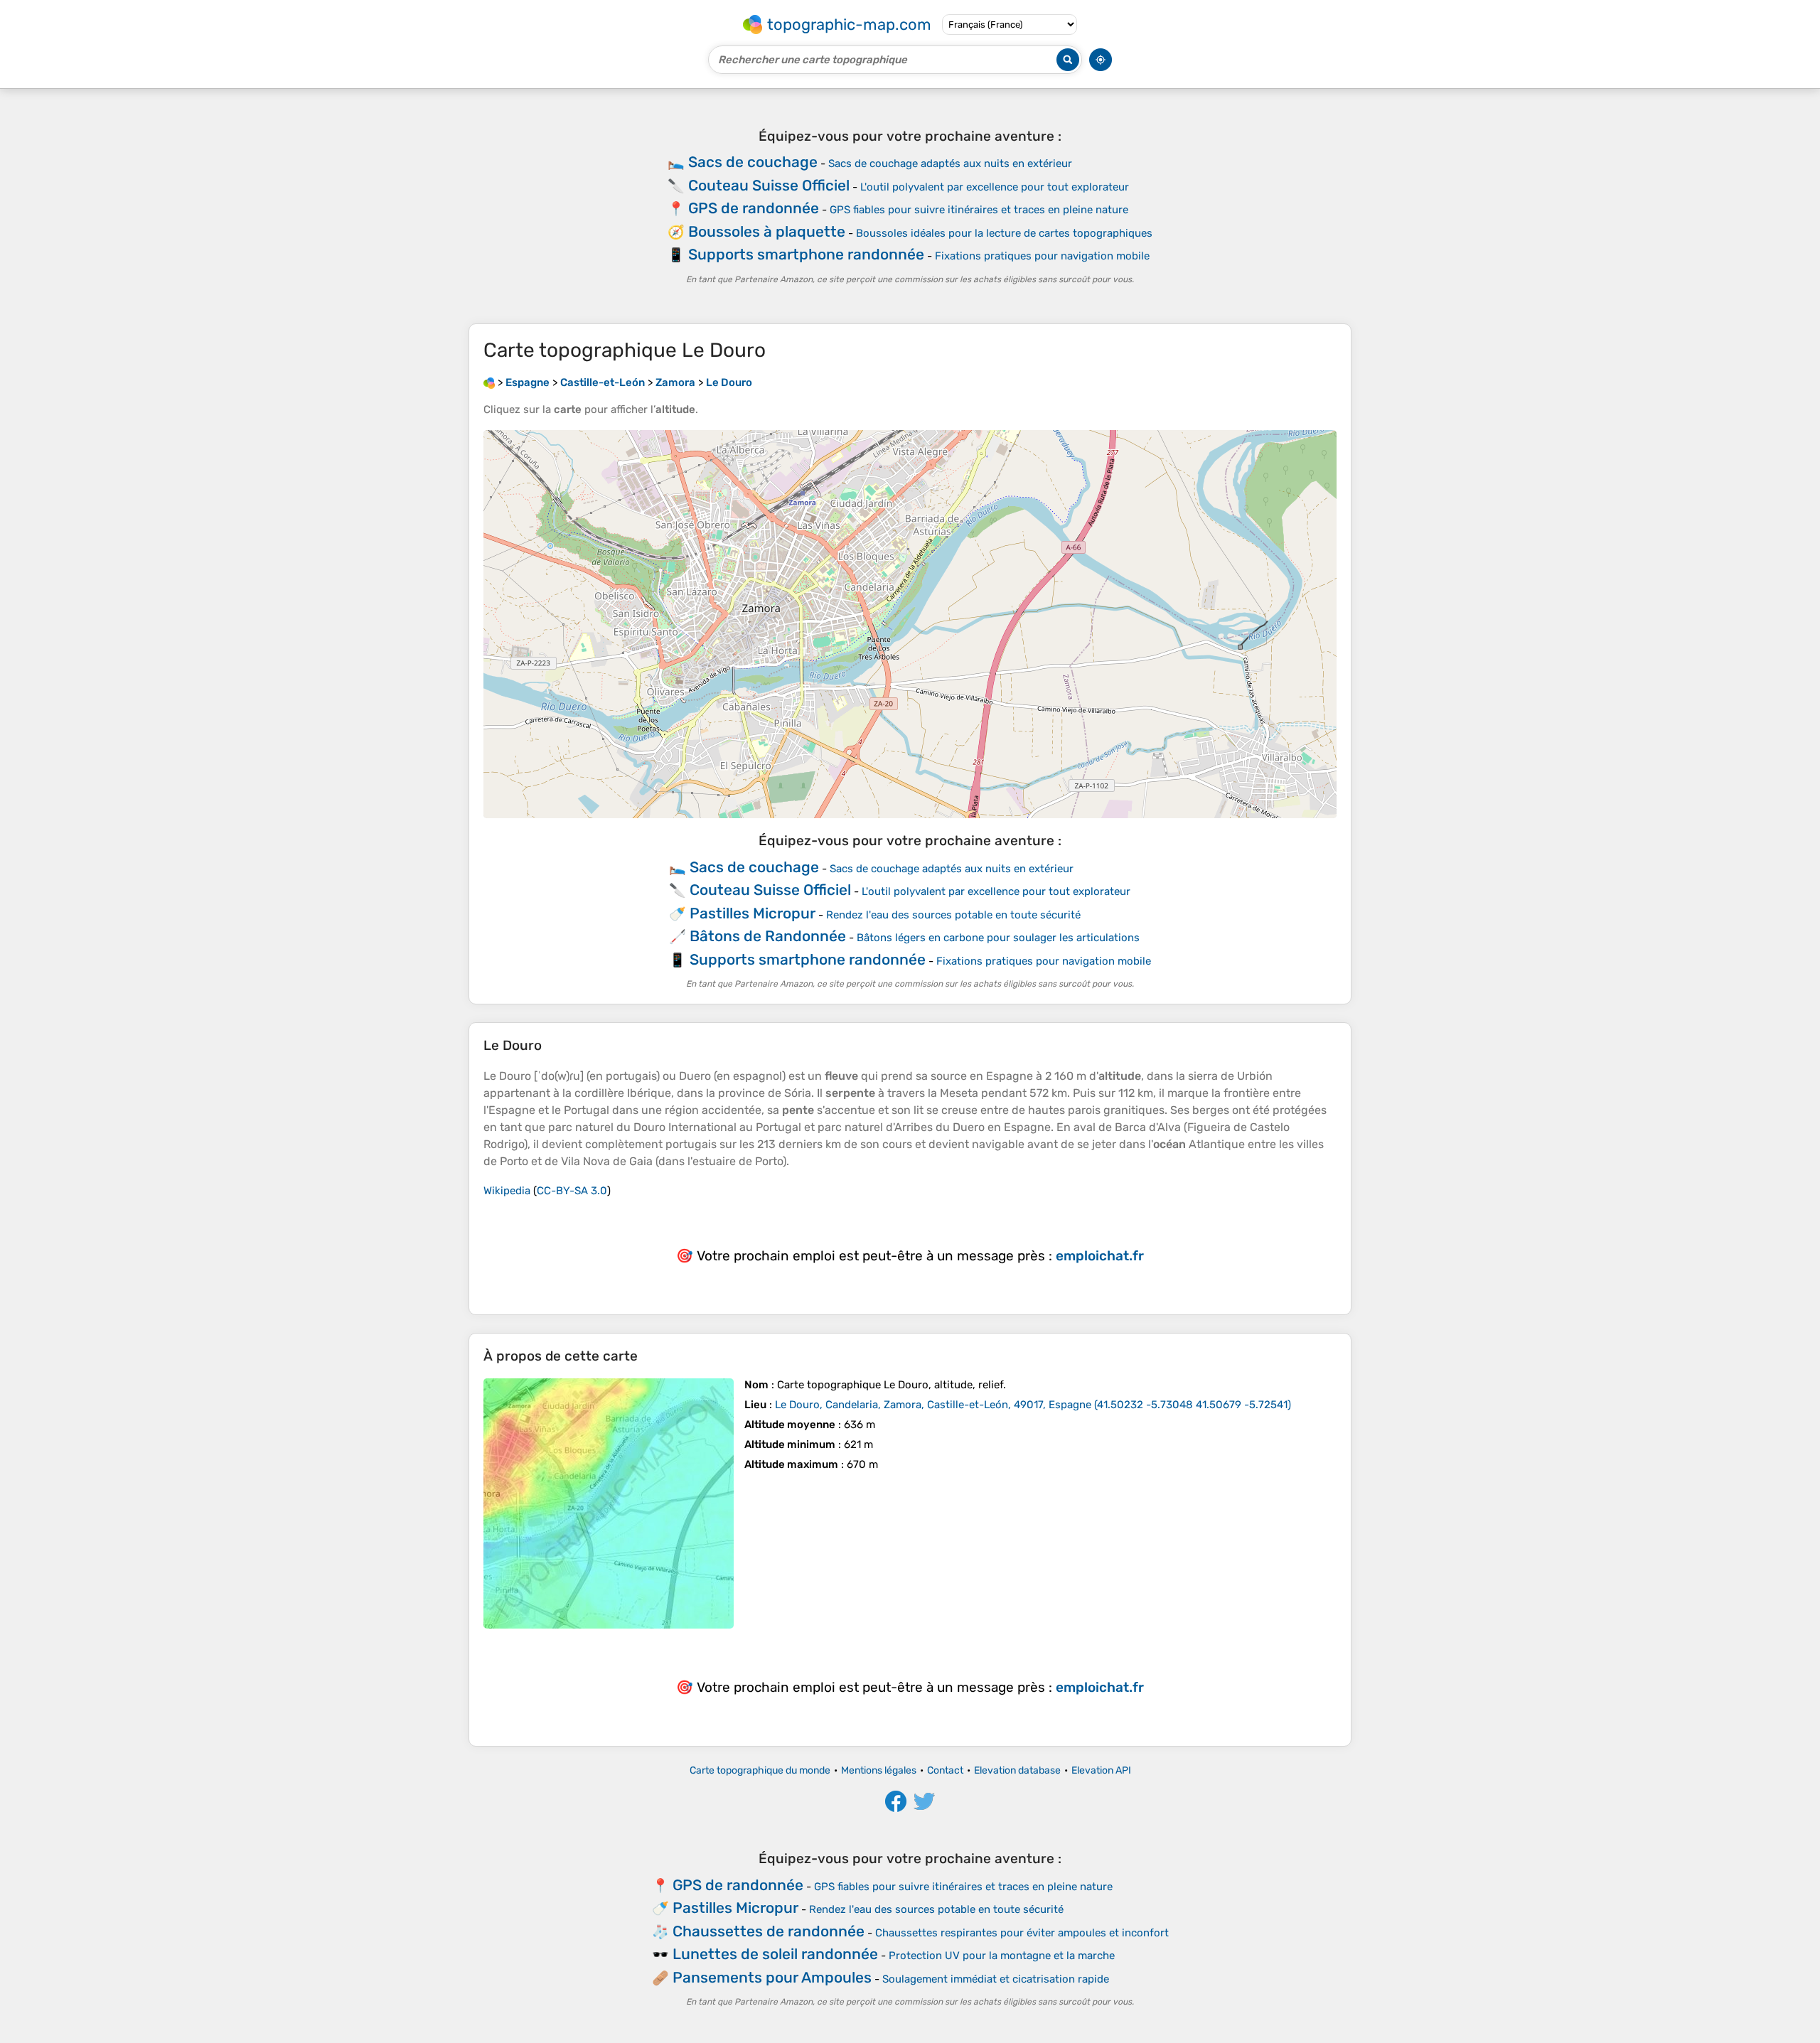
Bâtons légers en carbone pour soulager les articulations (998, 938)
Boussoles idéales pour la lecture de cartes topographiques (1004, 233)
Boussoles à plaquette (767, 231)
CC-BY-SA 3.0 (572, 1191)
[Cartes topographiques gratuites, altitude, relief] (489, 382)
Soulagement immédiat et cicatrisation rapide (996, 1979)
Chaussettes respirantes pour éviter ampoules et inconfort (1022, 1933)
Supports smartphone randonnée (806, 254)
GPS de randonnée (754, 208)
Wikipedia (507, 1191)
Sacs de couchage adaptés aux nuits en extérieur (950, 163)
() (1033, 1405)
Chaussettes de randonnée (769, 1931)
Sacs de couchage (753, 162)
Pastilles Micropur (753, 913)
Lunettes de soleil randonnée (775, 1954)
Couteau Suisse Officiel (769, 185)
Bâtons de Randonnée (768, 936)
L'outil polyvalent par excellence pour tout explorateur (995, 187)
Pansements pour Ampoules (772, 1977)
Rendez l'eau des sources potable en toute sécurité (953, 915)
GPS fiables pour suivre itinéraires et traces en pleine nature (979, 210)
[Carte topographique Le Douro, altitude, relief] (609, 1503)
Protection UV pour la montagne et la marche (1002, 1956)
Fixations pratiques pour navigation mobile (1042, 256)
